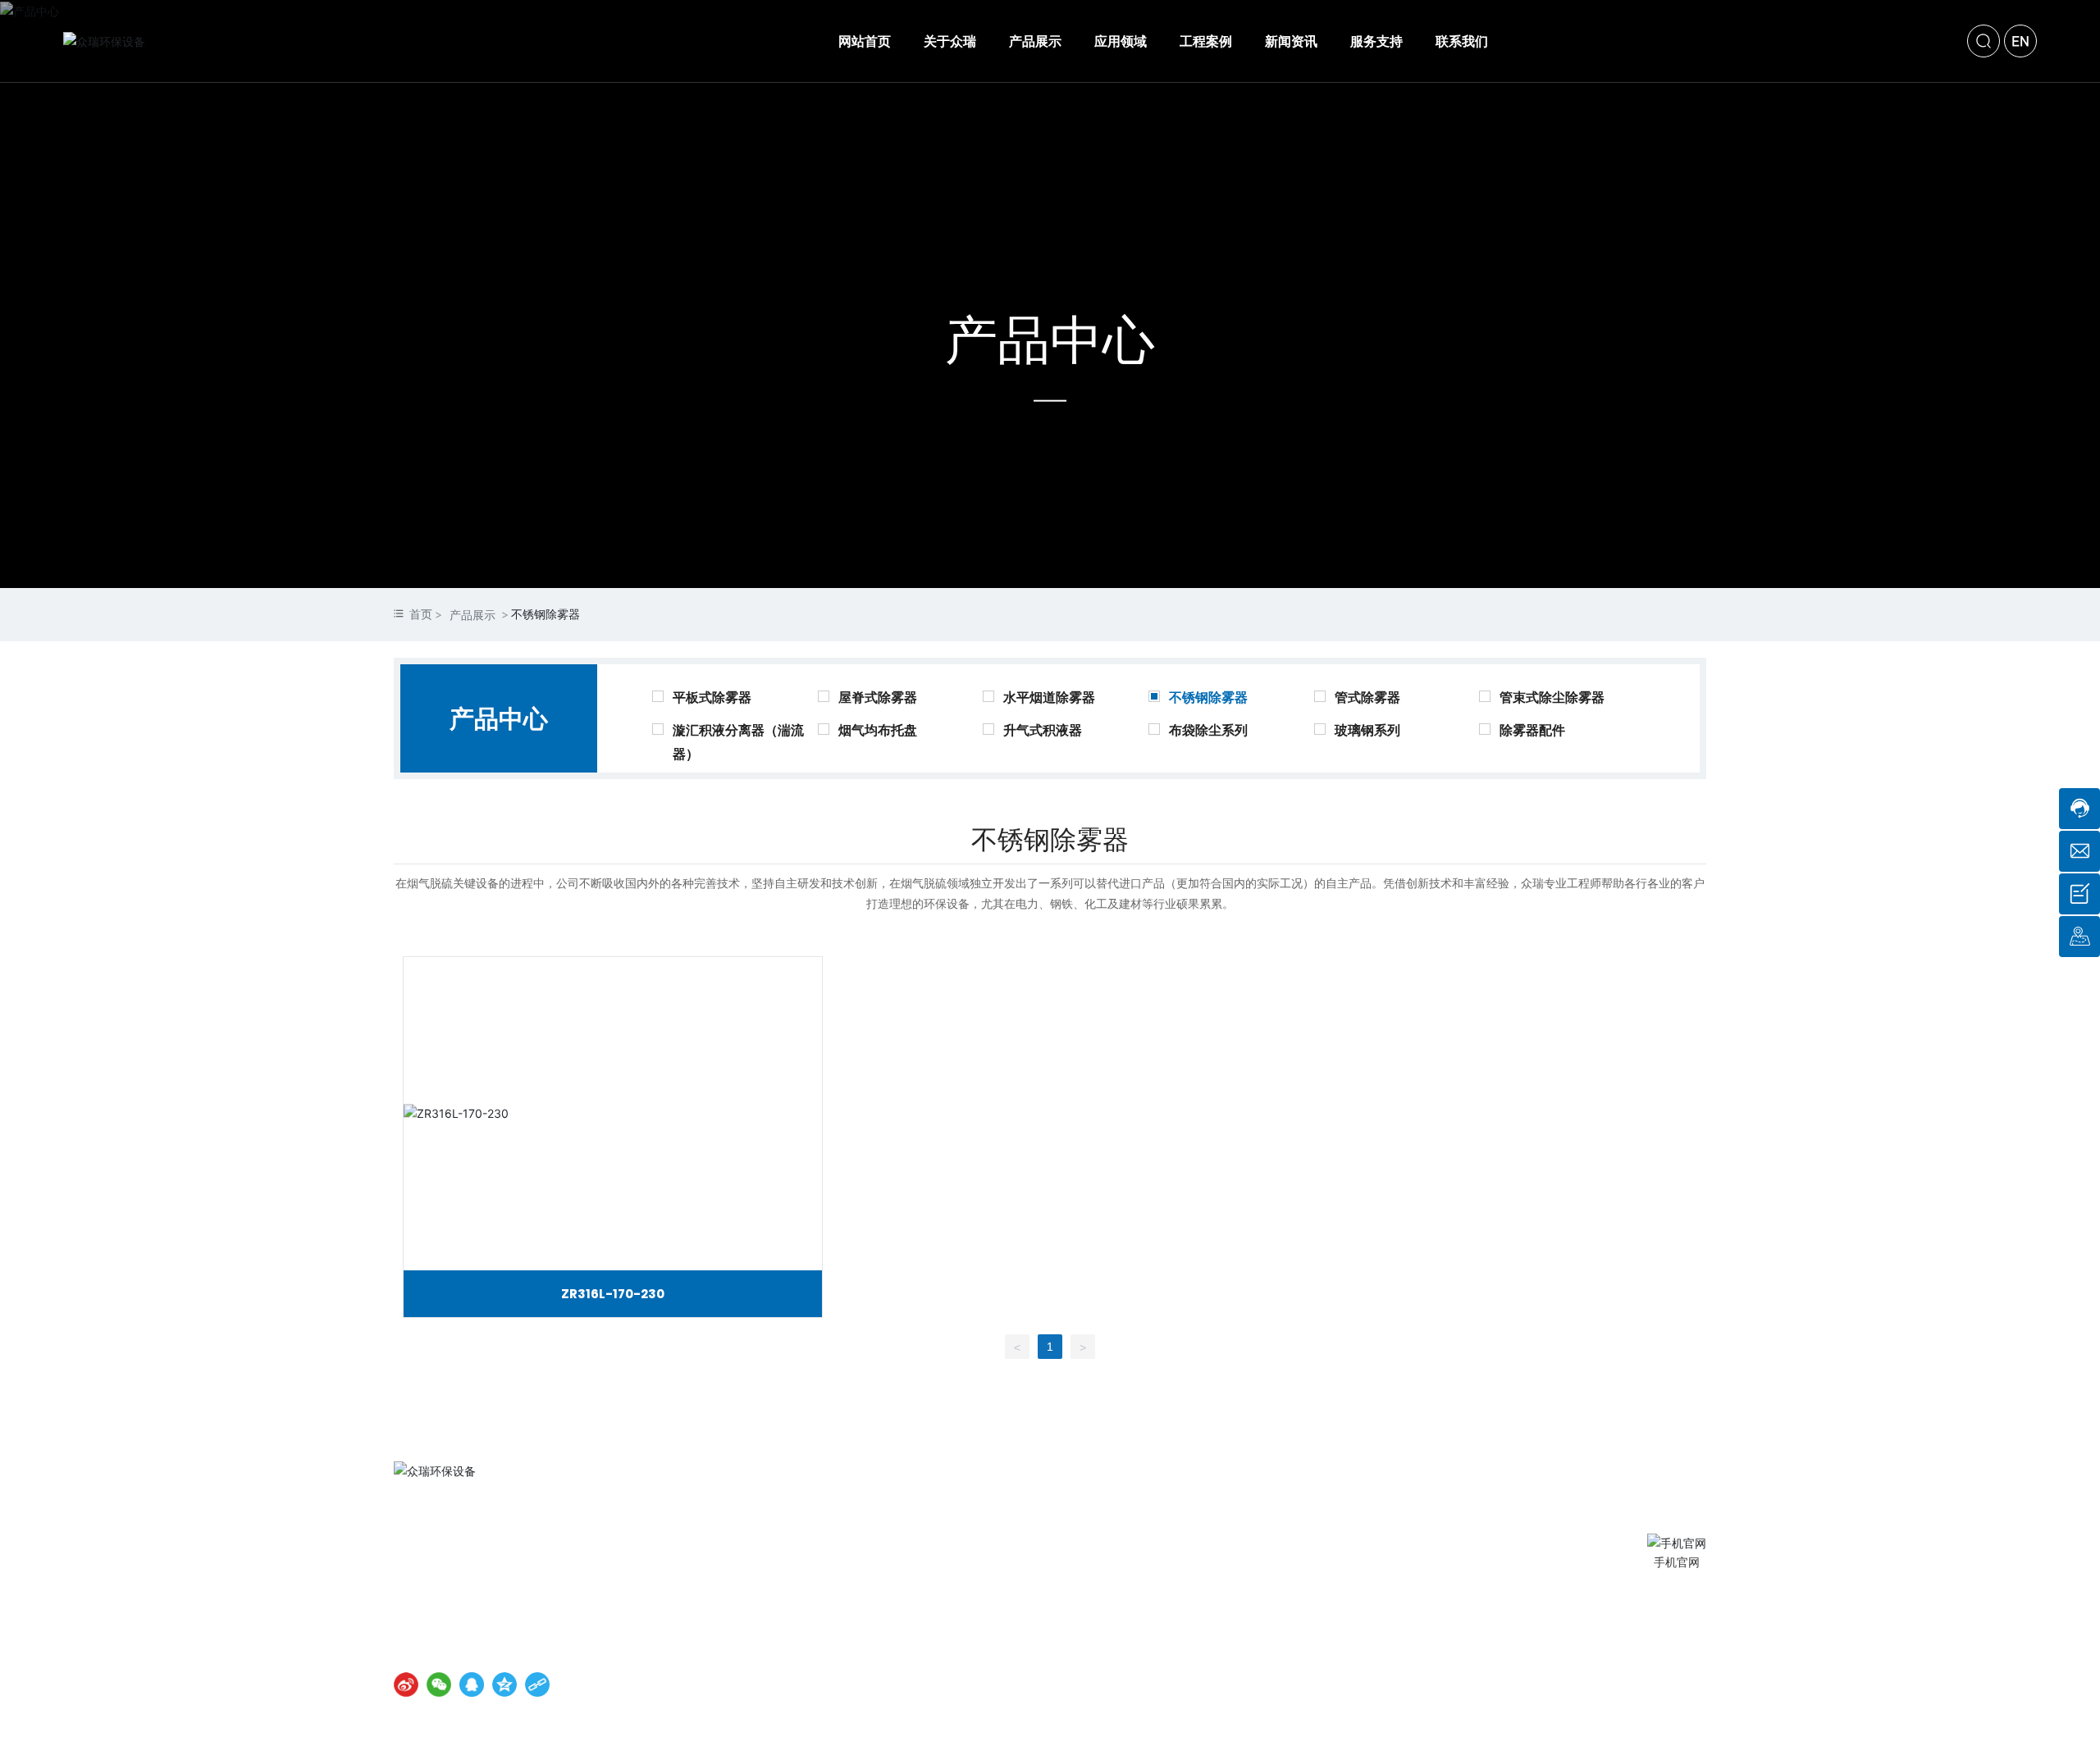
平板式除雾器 (712, 697)
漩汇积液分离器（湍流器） (738, 736)
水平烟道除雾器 (1049, 697)
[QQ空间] (504, 1684)
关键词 (965, 1648)
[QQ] (472, 1684)
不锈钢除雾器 (1208, 697)
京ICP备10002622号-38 (728, 1648)
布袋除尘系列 (1208, 730)
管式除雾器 (1367, 697)
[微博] (406, 1684)
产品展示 (472, 615)
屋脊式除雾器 (878, 697)
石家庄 (920, 1648)
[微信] (439, 1684)
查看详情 (613, 1114)
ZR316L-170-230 (613, 1294)
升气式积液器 (1043, 730)
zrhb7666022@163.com (507, 1598)
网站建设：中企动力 (851, 1648)
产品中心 (1050, 339)
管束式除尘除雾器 (1552, 697)
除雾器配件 (1532, 730)
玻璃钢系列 (1367, 730)
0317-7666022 (496, 1572)
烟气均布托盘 (878, 730)
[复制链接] (537, 1684)
